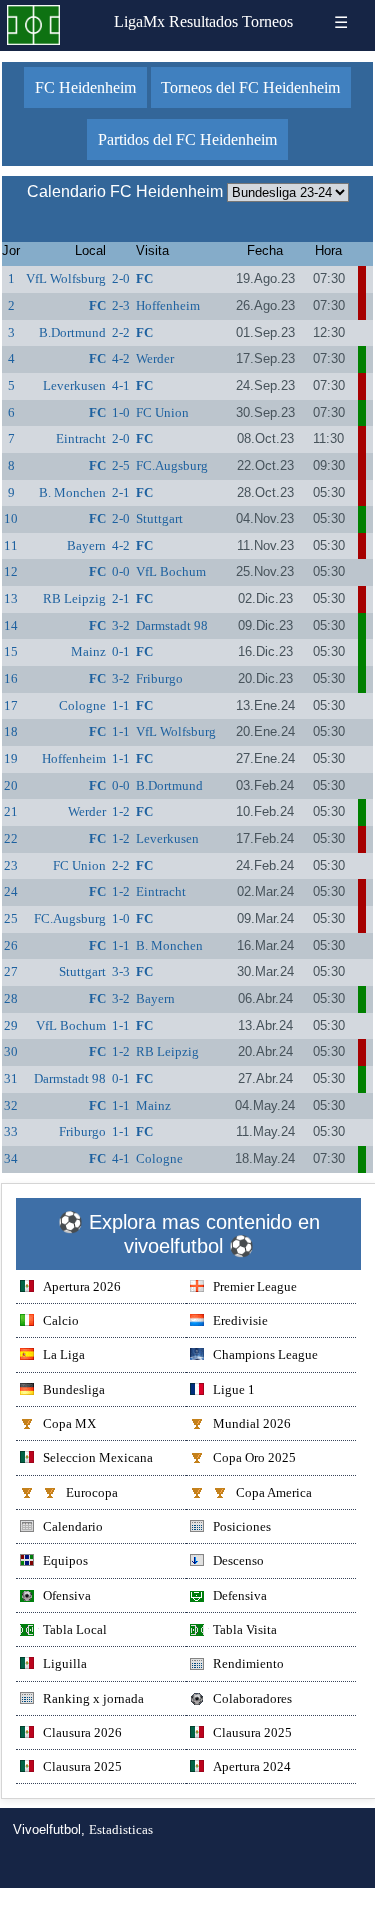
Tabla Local (75, 1629)
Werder (155, 358)
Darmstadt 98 (172, 625)
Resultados (203, 21)
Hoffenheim (168, 305)
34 (11, 1158)
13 (11, 598)
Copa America (274, 1492)
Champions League (265, 1354)
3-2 (121, 625)
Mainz (88, 651)
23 (11, 865)
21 (11, 811)
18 (11, 731)
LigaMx (139, 21)
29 (11, 1025)
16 (11, 678)
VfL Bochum (171, 571)
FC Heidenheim (85, 87)
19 (11, 758)
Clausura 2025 (252, 1732)
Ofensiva (67, 1595)
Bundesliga (74, 1389)
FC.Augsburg (172, 465)
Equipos (65, 1560)
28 (11, 998)
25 (11, 918)
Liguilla (65, 1663)
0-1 (121, 651)
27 (11, 971)
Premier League (255, 1286)
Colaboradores (252, 1698)
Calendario (73, 1526)
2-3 (121, 305)
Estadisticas (121, 1829)
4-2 (121, 358)
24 (11, 891)
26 (11, 945)
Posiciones (242, 1526)
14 (11, 625)
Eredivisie (240, 1320)
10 (11, 518)
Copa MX (69, 1423)
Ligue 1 (234, 1389)
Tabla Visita (245, 1629)
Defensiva (240, 1595)
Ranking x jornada (93, 1698)
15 (11, 651)
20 (11, 785)
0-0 (121, 571)
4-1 (121, 385)
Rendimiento (248, 1663)
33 (11, 1131)
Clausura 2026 (82, 1732)
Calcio (61, 1320)
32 (11, 1105)
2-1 (121, 492)
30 (11, 1051)
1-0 (121, 412)
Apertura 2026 (82, 1286)
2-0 (121, 278)
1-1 (121, 705)
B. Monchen (72, 492)
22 (11, 838)
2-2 (121, 332)
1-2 (121, 811)
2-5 (121, 465)
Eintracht (81, 438)
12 (11, 571)
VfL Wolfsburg (66, 278)
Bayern (86, 545)
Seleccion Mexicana (98, 1457)
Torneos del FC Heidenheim (250, 87)
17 (11, 705)
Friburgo (159, 678)
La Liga (64, 1354)
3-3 (121, 971)
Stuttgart (159, 518)
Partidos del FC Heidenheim (187, 139)
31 (11, 1078)
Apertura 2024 (252, 1766)
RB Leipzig (74, 598)
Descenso (238, 1560)
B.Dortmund (72, 332)
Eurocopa (92, 1492)
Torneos (267, 21)
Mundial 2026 (252, 1423)
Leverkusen (74, 385)
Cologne (82, 705)
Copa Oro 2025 (254, 1457)
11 (11, 545)
